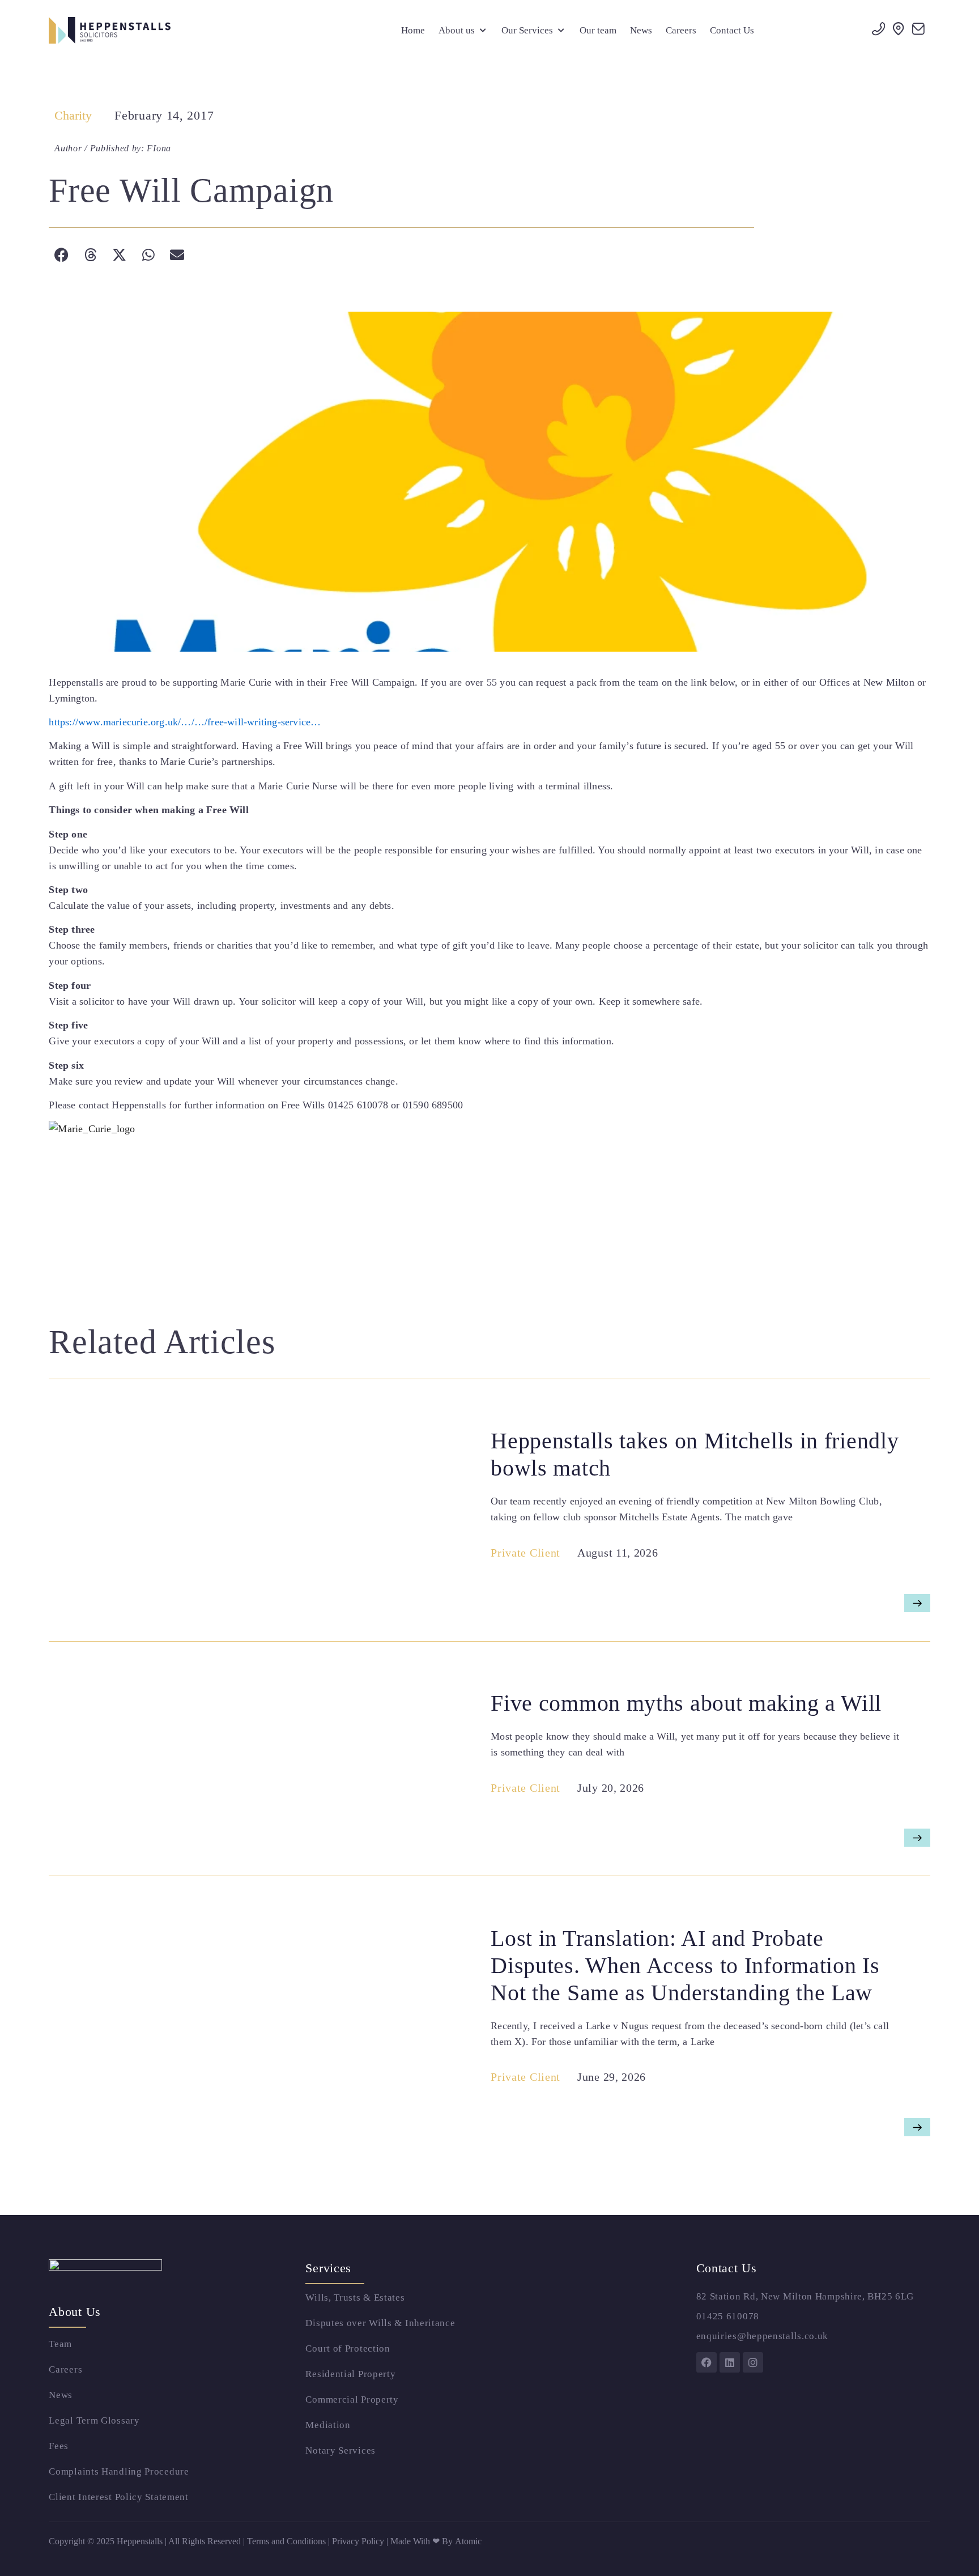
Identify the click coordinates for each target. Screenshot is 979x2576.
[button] (463, 31)
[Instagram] (753, 2362)
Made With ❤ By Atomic (436, 2541)
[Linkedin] (730, 2362)
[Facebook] (706, 2362)
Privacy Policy (359, 2541)
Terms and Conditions (286, 2541)
